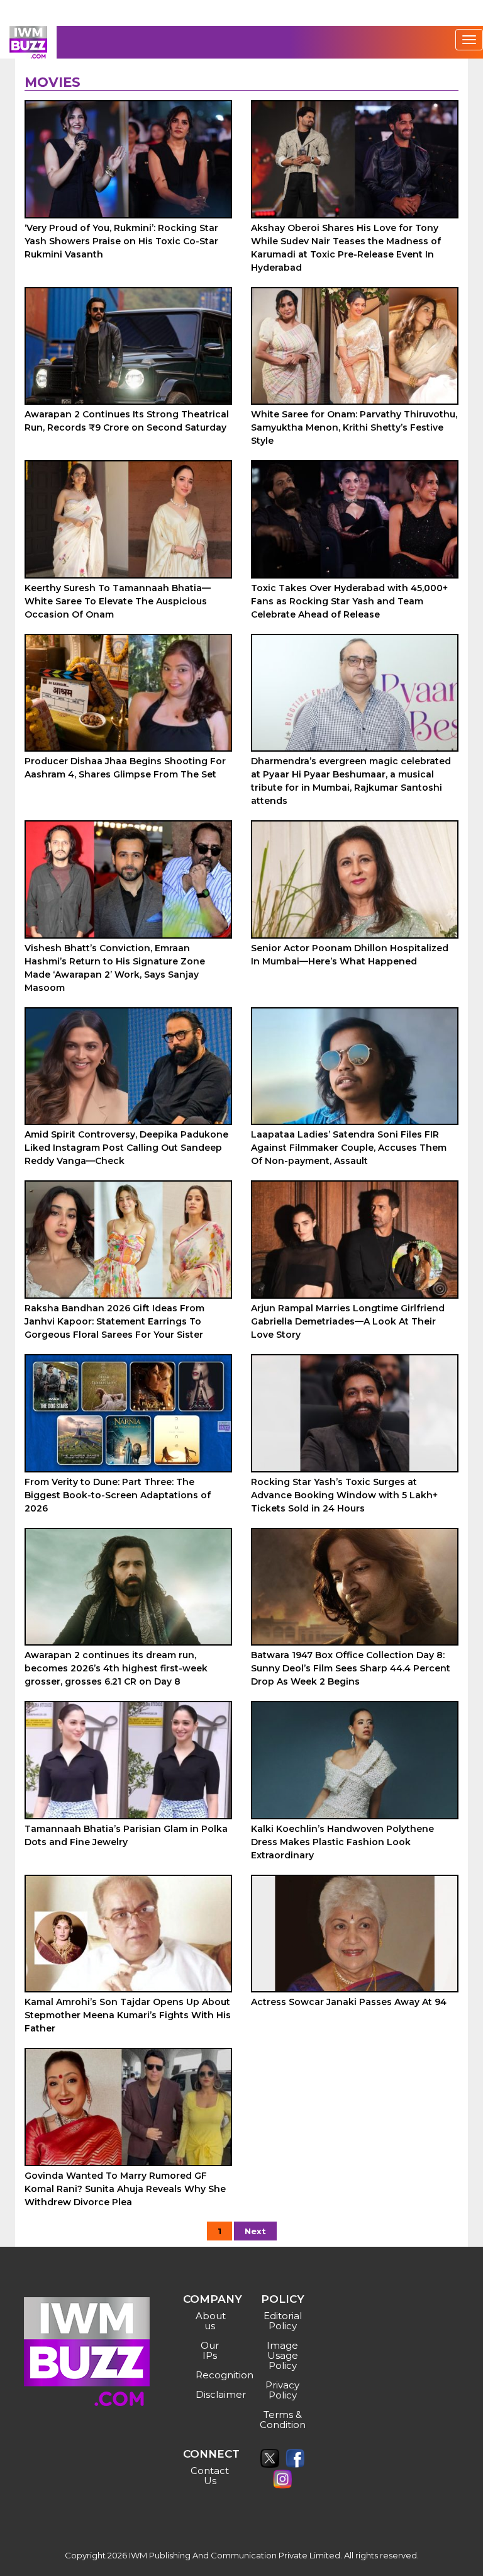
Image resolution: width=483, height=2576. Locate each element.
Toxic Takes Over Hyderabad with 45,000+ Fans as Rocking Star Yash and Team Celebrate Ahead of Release (349, 601)
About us (211, 2321)
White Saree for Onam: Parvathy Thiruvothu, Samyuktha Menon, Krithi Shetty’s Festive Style (354, 427)
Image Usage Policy (282, 2355)
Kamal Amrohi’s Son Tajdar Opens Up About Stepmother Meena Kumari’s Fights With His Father (128, 2015)
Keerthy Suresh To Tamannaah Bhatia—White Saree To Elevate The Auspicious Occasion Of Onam (118, 601)
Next (255, 2231)
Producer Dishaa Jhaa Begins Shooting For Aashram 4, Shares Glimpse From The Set (125, 768)
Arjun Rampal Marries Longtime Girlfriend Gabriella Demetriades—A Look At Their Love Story (348, 1321)
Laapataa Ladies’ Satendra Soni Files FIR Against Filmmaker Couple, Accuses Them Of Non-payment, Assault (349, 1148)
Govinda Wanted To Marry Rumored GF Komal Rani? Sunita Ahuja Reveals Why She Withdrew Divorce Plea (125, 2189)
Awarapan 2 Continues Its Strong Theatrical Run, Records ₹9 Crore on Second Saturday (127, 421)
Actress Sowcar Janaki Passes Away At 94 (349, 2002)
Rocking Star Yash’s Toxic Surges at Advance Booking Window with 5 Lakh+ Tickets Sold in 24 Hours (344, 1495)
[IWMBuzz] (28, 42)
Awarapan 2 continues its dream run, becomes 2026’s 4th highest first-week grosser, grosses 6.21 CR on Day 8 (116, 1668)
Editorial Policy (283, 2321)
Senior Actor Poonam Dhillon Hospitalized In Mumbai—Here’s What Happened (350, 955)
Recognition (212, 2375)
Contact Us (210, 2476)
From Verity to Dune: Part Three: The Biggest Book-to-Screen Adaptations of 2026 (118, 1495)
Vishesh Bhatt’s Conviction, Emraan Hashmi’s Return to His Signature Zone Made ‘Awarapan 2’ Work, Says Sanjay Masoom (115, 968)
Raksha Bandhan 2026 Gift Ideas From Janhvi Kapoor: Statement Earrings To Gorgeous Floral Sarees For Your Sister (114, 1321)
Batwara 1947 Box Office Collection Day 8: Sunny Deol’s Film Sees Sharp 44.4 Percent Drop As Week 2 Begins (351, 1668)
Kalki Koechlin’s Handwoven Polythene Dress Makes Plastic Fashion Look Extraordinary (342, 1842)
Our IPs (210, 2350)
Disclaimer (212, 2394)
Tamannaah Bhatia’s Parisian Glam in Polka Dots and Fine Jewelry (126, 1835)
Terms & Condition (283, 2420)
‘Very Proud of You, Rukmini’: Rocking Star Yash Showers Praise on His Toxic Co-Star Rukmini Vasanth (121, 241)
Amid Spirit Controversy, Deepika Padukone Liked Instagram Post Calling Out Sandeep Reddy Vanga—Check (126, 1148)
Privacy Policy (282, 2390)
